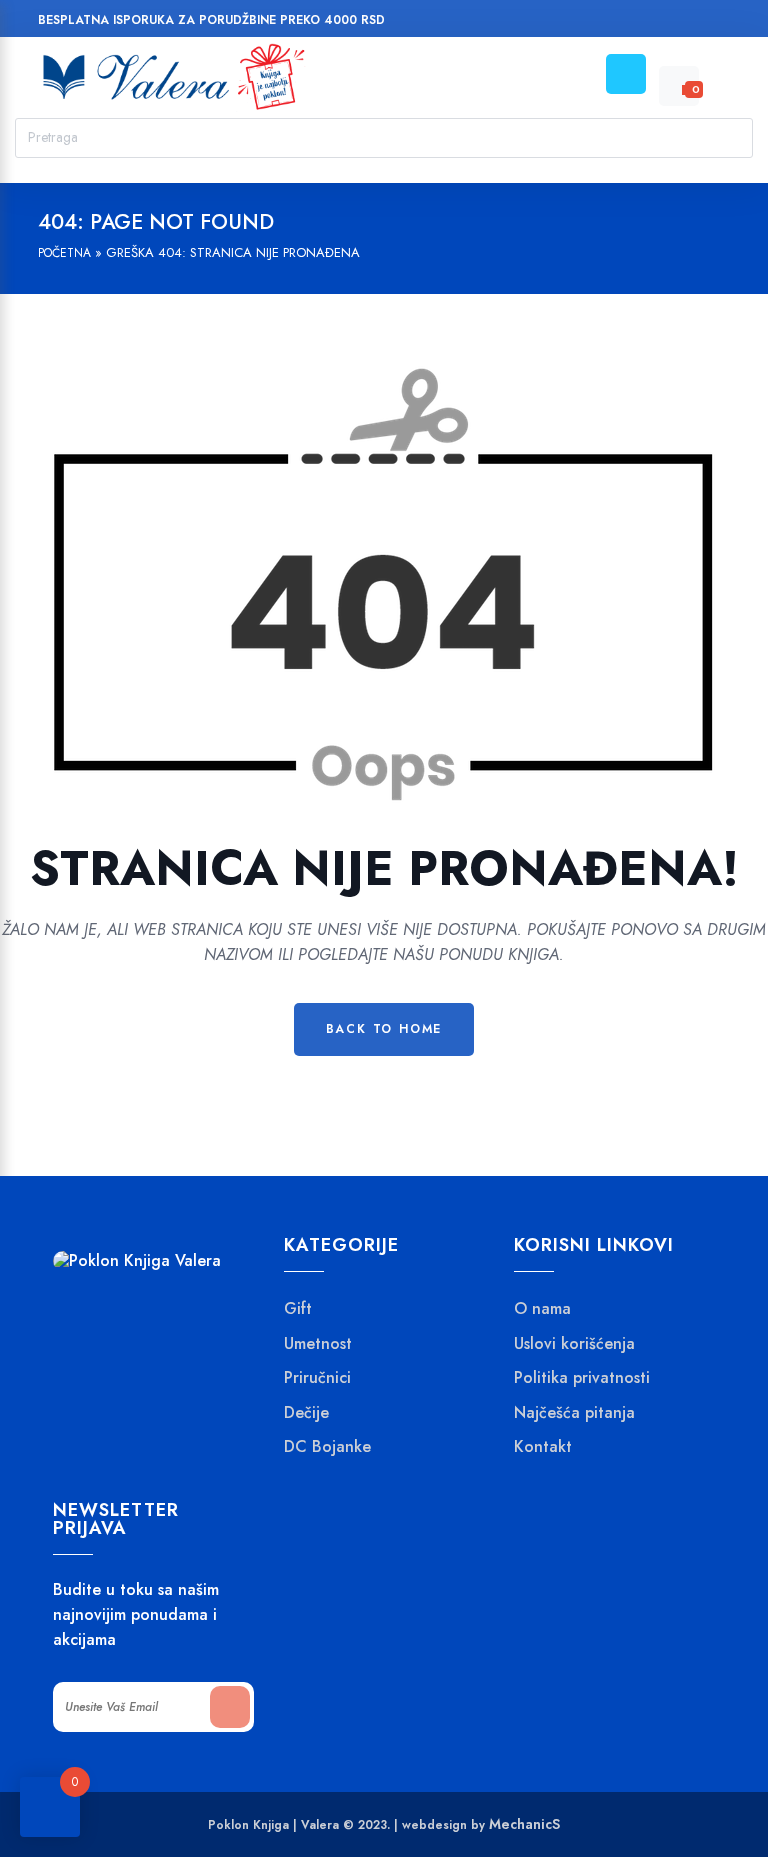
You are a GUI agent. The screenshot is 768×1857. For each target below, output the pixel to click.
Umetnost (318, 1344)
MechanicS (524, 1824)
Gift (298, 1309)
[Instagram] (642, 22)
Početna (64, 253)
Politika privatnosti (582, 1378)
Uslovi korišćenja (574, 1344)
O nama (542, 1309)
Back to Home (384, 1029)
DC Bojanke (327, 1447)
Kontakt (543, 1447)
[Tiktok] (718, 22)
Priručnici (317, 1378)
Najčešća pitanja (574, 1413)
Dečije (306, 1413)
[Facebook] (604, 22)
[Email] (680, 22)
